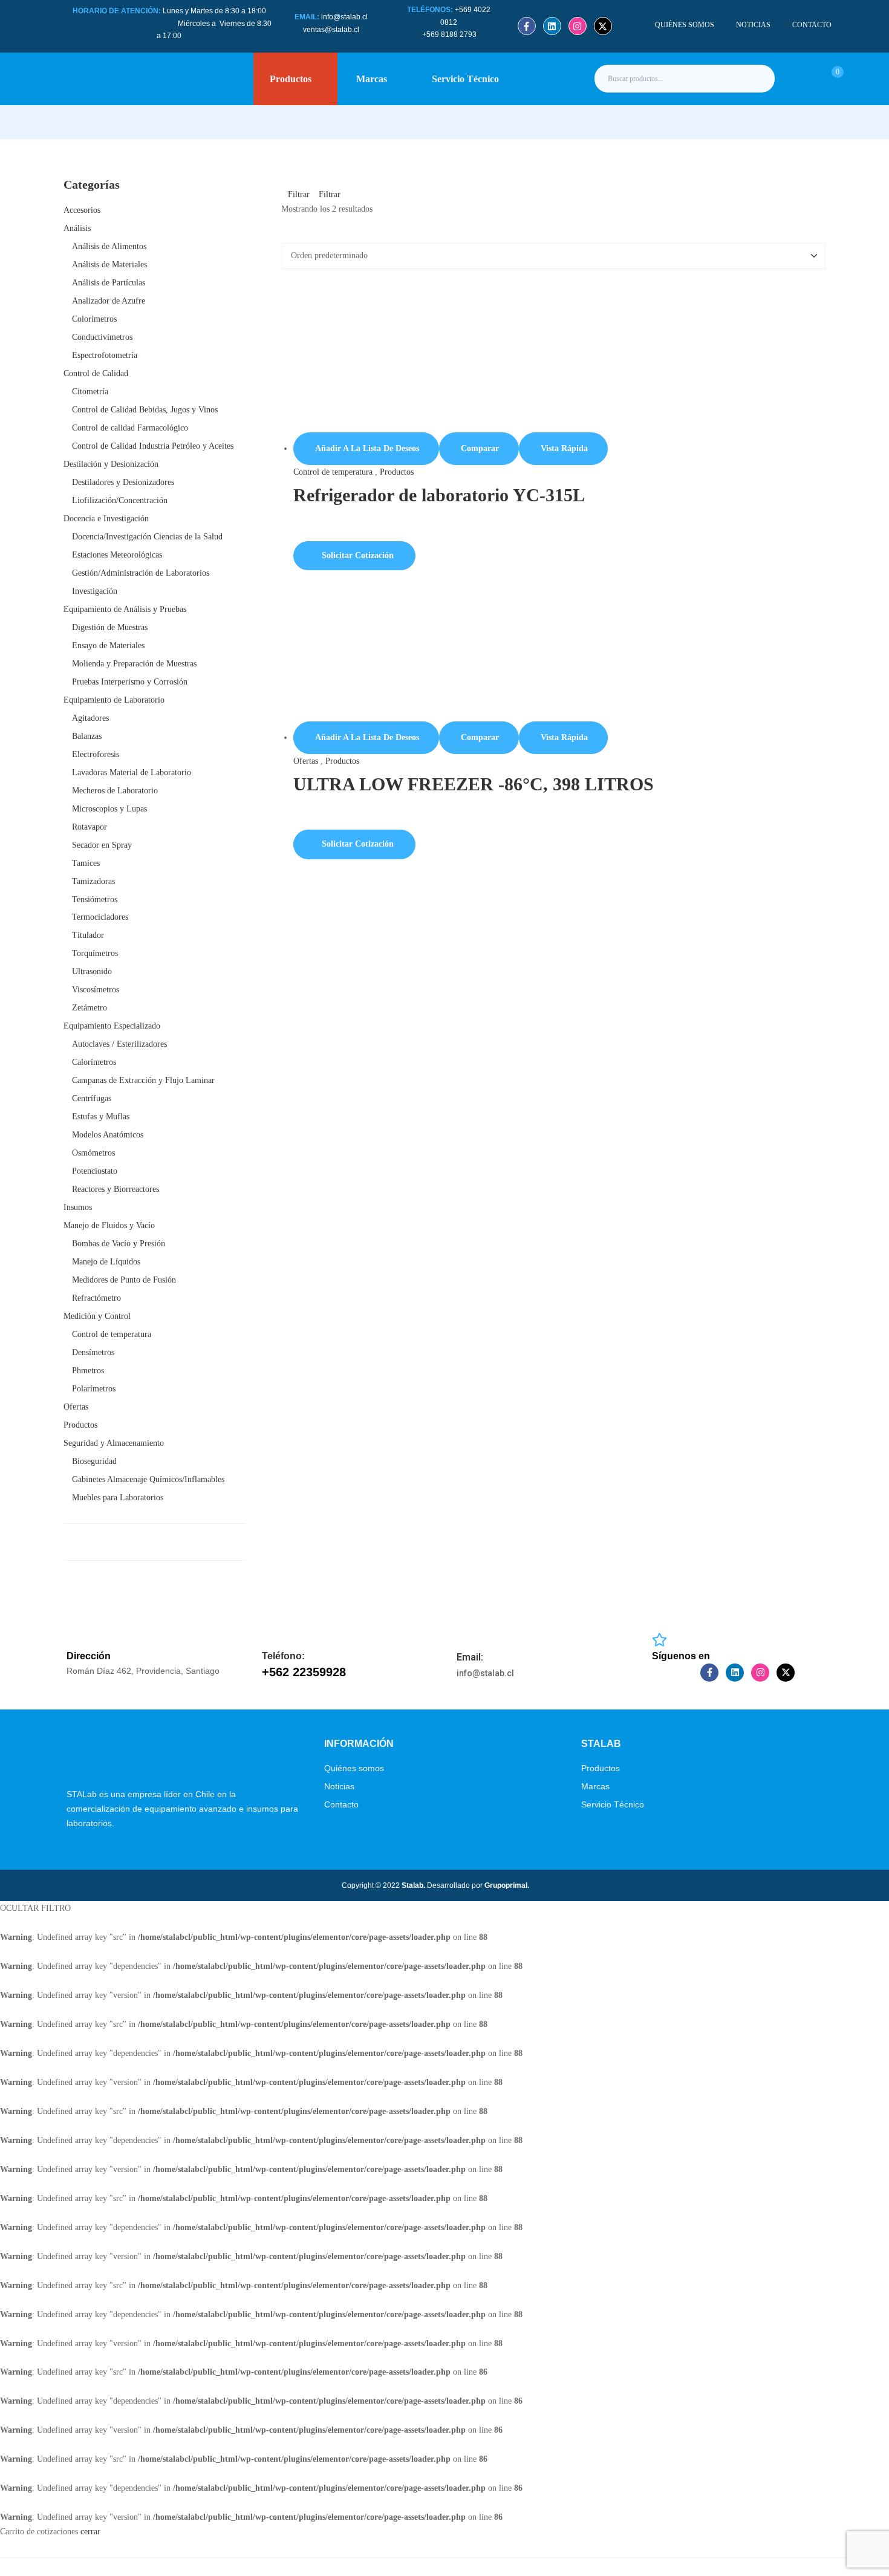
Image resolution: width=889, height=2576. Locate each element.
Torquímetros (95, 953)
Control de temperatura (333, 472)
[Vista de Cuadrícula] (285, 236)
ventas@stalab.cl (331, 30)
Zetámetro (90, 1008)
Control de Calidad (96, 373)
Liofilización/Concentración (120, 500)
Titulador (88, 935)
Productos (397, 472)
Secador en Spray (102, 845)
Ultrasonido (92, 971)
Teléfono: (283, 1656)
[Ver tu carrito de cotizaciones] (824, 78)
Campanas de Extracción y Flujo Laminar (143, 1080)
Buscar (755, 79)
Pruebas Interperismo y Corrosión (130, 682)
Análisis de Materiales (109, 265)
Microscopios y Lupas (109, 809)
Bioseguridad (94, 1461)
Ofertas (306, 761)
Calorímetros (94, 1062)
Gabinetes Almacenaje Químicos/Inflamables (148, 1479)
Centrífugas (92, 1098)
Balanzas (87, 736)
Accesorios (82, 210)
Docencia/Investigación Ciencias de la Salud (147, 537)
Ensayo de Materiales (108, 646)
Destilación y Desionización (111, 464)
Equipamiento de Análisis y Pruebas (125, 609)
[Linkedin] (552, 26)
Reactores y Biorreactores (116, 1189)
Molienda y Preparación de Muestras (134, 664)
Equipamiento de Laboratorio (114, 700)
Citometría (90, 392)
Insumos (78, 1207)
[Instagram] (578, 26)
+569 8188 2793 (450, 34)
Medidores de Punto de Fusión (124, 1280)
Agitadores (90, 718)
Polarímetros (94, 1389)
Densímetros (93, 1352)
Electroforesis (96, 754)
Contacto (341, 1804)
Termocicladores (100, 917)
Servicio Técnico (613, 1804)
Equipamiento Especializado (112, 1026)
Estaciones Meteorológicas (117, 555)
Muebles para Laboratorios (118, 1498)
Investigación (95, 591)
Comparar (480, 448)
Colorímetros (94, 319)
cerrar (90, 2532)
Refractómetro (96, 1298)
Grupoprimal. (507, 1885)
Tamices (86, 863)
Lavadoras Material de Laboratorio (132, 772)
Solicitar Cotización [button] (358, 555)
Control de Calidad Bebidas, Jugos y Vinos (145, 410)
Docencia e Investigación (106, 519)
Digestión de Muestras (110, 627)
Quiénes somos (354, 1768)
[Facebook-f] (527, 26)
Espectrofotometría (105, 355)
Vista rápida (564, 448)
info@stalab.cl (344, 17)
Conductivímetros (102, 337)
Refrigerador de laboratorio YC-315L (439, 495)
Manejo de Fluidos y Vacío (109, 1225)
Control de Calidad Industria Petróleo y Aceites (153, 446)
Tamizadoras (93, 881)
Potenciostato (95, 1171)
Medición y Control (97, 1316)
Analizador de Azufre (109, 301)
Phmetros (88, 1371)
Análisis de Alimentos (109, 246)
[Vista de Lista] (294, 236)
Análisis (77, 228)
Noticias (339, 1786)
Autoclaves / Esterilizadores (119, 1044)
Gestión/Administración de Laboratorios (141, 573)
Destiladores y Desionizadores (123, 482)
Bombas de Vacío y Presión (119, 1244)
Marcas (595, 1786)
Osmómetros (93, 1153)
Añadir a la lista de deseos (367, 448)
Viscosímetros (96, 990)
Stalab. (412, 1885)
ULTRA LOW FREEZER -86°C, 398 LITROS (474, 784)
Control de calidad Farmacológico (130, 428)
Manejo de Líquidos (106, 1262)
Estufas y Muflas (101, 1117)
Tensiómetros (95, 899)
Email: (470, 1657)
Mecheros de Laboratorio (115, 791)
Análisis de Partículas (109, 283)
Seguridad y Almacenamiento (114, 1443)
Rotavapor (90, 827)
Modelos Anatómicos (108, 1135)
